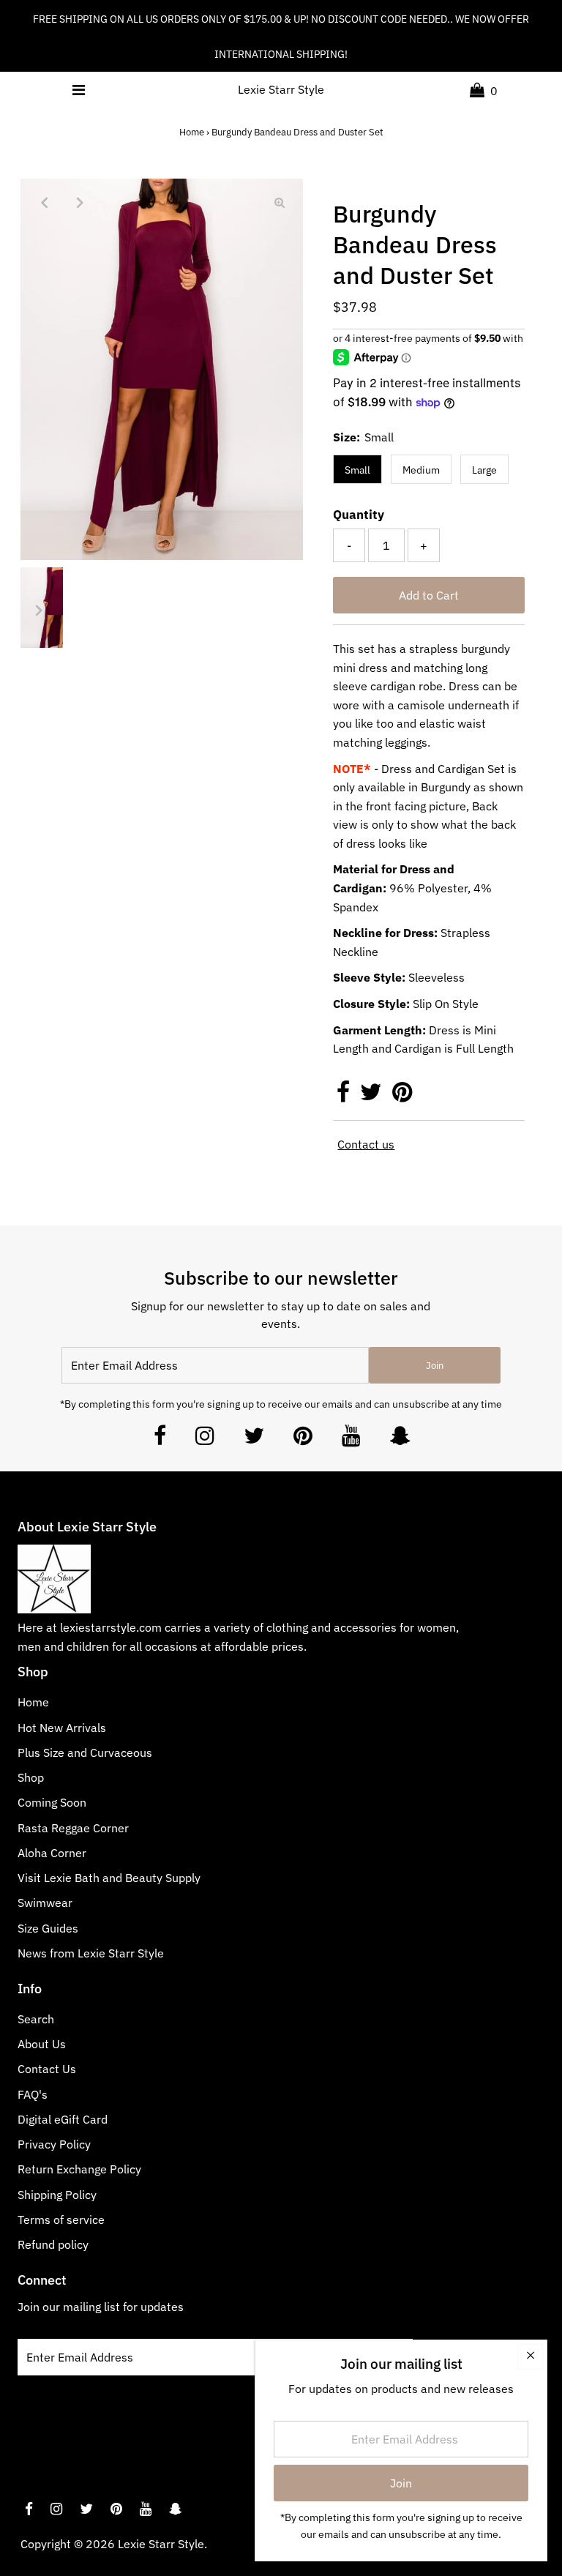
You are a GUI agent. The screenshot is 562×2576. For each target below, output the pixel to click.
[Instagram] (205, 1440)
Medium (421, 470)
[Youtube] (351, 1440)
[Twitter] (254, 1440)
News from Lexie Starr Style (91, 1953)
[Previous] (44, 202)
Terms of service (61, 2220)
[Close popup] (530, 2357)
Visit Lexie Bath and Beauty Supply (109, 1878)
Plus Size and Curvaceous (85, 1752)
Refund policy (53, 2244)
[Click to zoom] (280, 202)
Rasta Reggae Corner (73, 1828)
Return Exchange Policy (79, 2169)
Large (484, 470)
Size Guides (48, 1928)
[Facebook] (160, 1440)
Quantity (359, 515)
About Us (42, 2044)
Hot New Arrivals (62, 1728)
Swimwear (45, 1903)
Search (36, 2019)
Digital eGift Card (63, 2119)
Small (357, 470)
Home (192, 132)
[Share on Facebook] (345, 1096)
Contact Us (47, 2069)
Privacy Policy (54, 2144)
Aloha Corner (52, 1853)
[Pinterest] (303, 1440)
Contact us (366, 1144)
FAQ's (33, 2094)
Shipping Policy (57, 2195)
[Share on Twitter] (372, 1096)
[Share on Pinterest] (402, 1096)
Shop (31, 1777)
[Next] (80, 202)
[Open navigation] (78, 90)
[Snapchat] (400, 1440)
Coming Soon (52, 1802)
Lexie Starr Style (281, 89)
